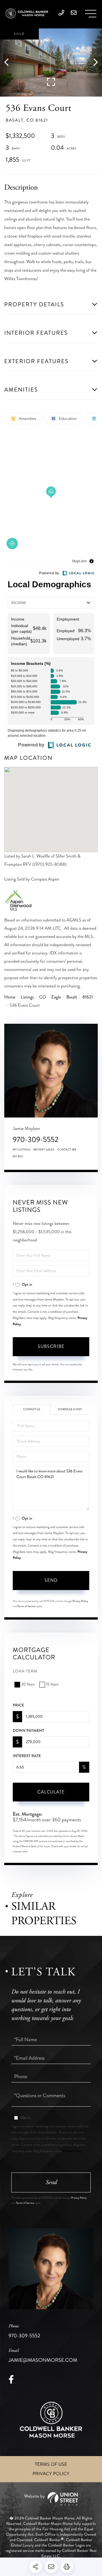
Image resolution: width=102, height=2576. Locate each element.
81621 (88, 997)
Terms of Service (26, 1606)
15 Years (52, 1685)
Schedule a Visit (70, 1409)
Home (10, 997)
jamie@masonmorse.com (43, 2356)
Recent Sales (44, 1150)
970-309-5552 (36, 1140)
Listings (27, 997)
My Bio (18, 1156)
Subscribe (51, 1346)
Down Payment (28, 1731)
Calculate (51, 1792)
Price (18, 1705)
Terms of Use (51, 2464)
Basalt (72, 997)
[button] (9, 63)
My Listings (22, 1150)
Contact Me (67, 1150)
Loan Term (25, 1671)
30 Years (28, 1685)
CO (42, 997)
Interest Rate (27, 1756)
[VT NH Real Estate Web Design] (51, 2499)
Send (51, 1580)
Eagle (56, 997)
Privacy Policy (80, 1601)
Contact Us (32, 1409)
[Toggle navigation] (91, 14)
